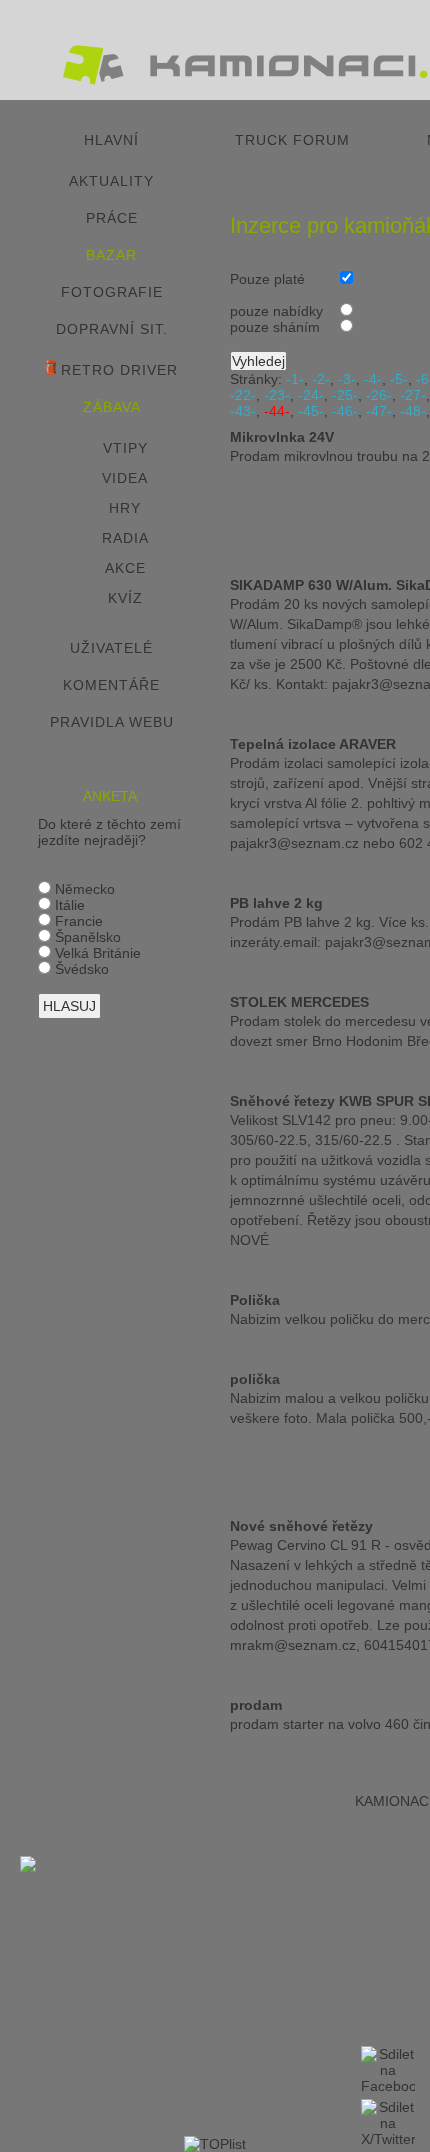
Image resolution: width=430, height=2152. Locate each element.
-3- (347, 379)
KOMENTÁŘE (111, 685)
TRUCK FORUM (292, 140)
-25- (345, 395)
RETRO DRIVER (117, 370)
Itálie (68, 905)
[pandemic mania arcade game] (28, 1867)
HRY (125, 508)
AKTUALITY (111, 181)
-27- (413, 395)
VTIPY (125, 448)
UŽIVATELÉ (111, 648)
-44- (277, 411)
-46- (345, 411)
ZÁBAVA (112, 407)
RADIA (125, 538)
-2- (321, 379)
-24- (311, 395)
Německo (83, 889)
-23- (277, 395)
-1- (295, 379)
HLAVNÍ (111, 140)
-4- (373, 379)
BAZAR (111, 255)
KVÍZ (125, 598)
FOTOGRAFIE (112, 292)
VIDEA (125, 478)
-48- (413, 411)
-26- (379, 395)
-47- (379, 411)
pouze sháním (275, 327)
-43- (243, 411)
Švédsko (80, 969)
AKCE (125, 568)
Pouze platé (267, 279)
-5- (399, 379)
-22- (243, 395)
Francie (77, 921)
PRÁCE (112, 218)
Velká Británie (96, 953)
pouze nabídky (276, 311)
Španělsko (86, 937)
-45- (311, 411)
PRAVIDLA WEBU (112, 722)
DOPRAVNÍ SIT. (112, 329)
